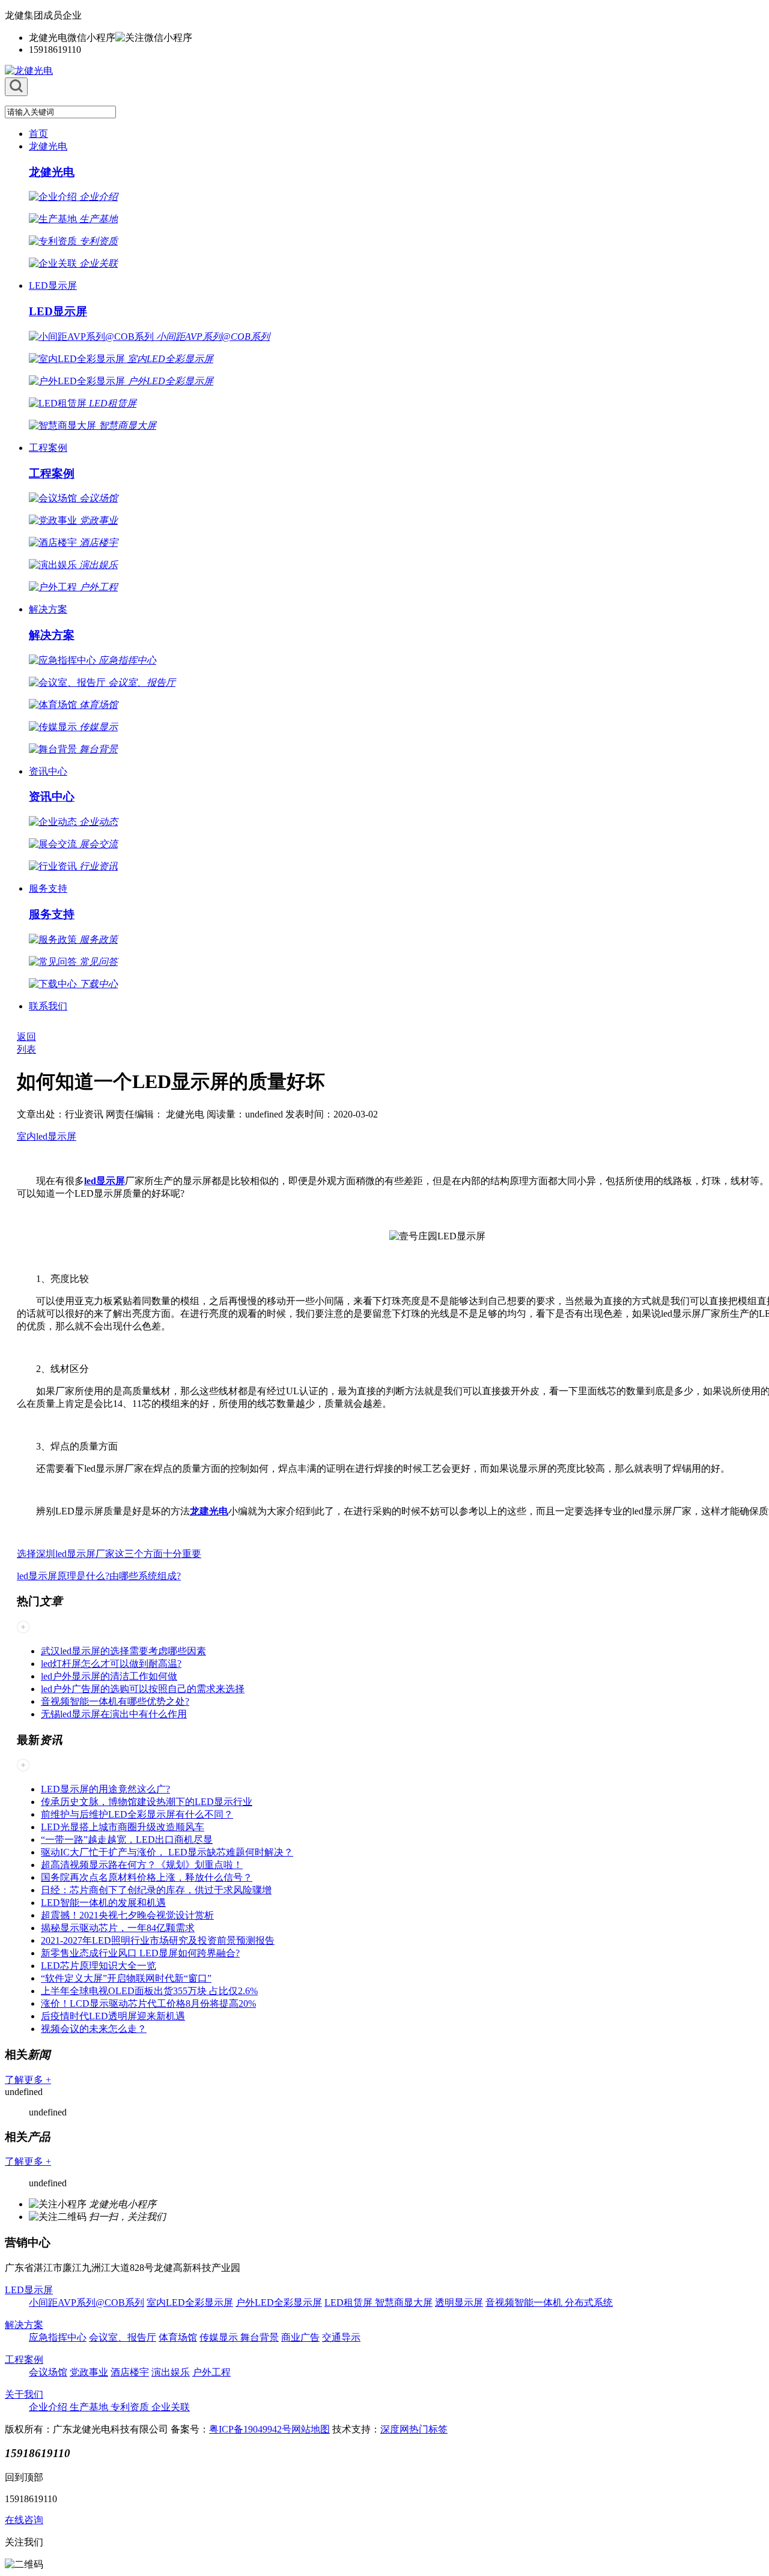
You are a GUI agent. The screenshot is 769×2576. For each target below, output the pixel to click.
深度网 (395, 2429)
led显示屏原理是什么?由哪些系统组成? (99, 1576)
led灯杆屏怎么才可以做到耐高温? (111, 1664)
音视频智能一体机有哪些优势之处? (115, 1701)
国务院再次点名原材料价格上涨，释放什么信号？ (147, 1877)
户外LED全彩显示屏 (279, 2302)
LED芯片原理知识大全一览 (99, 1966)
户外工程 (211, 2372)
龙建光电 (209, 1511)
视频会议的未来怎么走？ (94, 2029)
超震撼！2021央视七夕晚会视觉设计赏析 (127, 1915)
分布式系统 (589, 2302)
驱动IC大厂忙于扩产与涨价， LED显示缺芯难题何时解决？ (167, 1852)
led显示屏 (105, 1181)
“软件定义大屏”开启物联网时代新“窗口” (126, 1978)
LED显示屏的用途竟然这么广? (105, 1789)
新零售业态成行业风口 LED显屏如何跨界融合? (140, 1953)
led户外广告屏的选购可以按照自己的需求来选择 (143, 1689)
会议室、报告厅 (123, 2337)
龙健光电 (48, 146)
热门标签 (428, 2429)
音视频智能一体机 (525, 2302)
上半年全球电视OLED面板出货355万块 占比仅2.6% (149, 1991)
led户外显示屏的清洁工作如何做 (109, 1676)
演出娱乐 (171, 2372)
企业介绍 (49, 2407)
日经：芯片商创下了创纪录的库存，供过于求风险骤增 (156, 1890)
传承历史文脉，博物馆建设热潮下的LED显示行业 (147, 1802)
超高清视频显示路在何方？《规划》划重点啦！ (142, 1865)
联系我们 (48, 1006)
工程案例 (48, 448)
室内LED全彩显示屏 (190, 2302)
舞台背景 (260, 2337)
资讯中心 (48, 771)
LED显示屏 (53, 286)
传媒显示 (220, 2337)
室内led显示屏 (47, 1136)
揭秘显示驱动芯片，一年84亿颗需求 (118, 1928)
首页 (38, 134)
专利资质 (131, 2407)
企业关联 (171, 2407)
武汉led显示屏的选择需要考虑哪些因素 (123, 1651)
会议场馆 (48, 2372)
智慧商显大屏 (404, 2302)
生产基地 (90, 2407)
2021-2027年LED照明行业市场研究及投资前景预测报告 (158, 1940)
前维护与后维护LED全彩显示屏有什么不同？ (137, 1814)
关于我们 (24, 2394)
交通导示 (341, 2337)
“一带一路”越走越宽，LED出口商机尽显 (127, 1840)
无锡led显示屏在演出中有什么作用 (114, 1714)
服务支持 (48, 888)
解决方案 (48, 609)
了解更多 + (28, 2080)
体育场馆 (178, 2337)
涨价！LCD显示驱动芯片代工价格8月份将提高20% (148, 2003)
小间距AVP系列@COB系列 (87, 2302)
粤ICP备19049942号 (250, 2429)
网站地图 (311, 2429)
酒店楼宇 (130, 2372)
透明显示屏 (459, 2302)
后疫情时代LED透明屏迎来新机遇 (113, 2016)
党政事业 (89, 2372)
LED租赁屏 (350, 2302)
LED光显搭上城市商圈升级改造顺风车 (123, 1827)
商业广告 (300, 2337)
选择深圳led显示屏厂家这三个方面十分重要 (109, 1554)
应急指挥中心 (58, 2337)
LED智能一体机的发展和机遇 (103, 1903)
